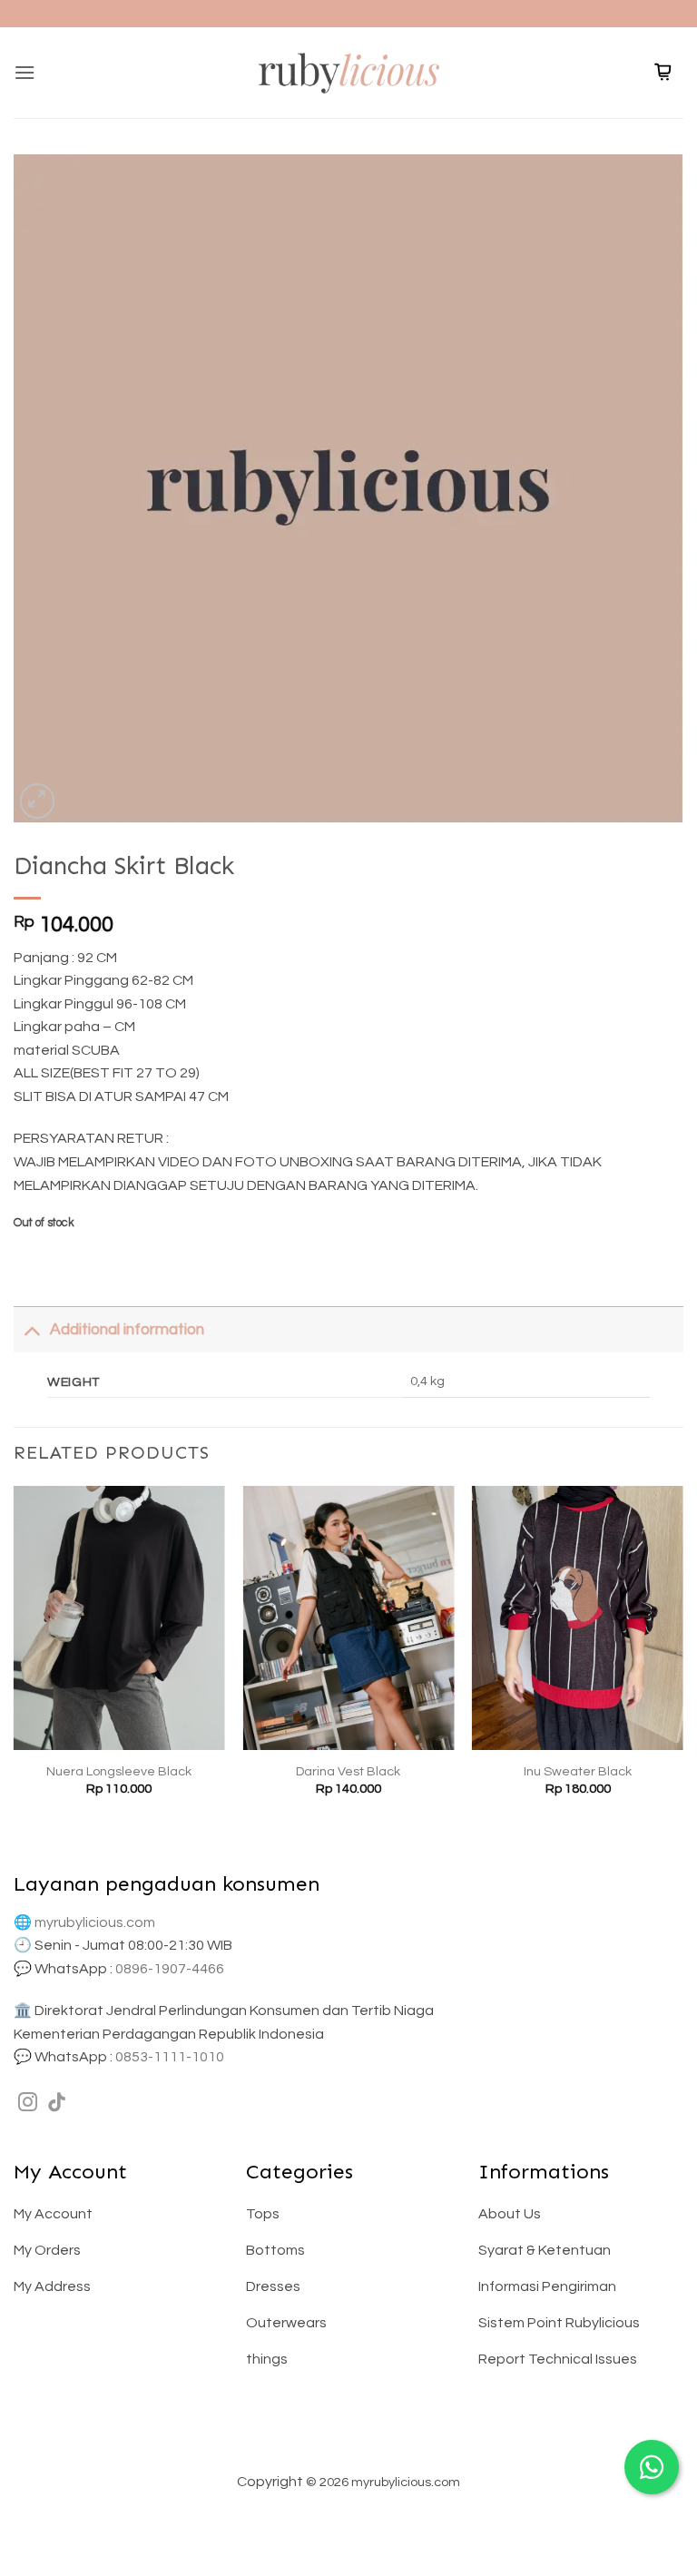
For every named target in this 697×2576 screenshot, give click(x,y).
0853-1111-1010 (170, 2057)
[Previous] (15, 1657)
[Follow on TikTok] (57, 2104)
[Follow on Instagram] (28, 2104)
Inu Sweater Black (578, 1771)
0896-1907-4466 (170, 1969)
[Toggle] (31, 1329)
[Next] (682, 1657)
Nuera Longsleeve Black (119, 1771)
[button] (25, 72)
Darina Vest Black (348, 1771)
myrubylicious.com (95, 1922)
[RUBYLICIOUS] (348, 72)
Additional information (127, 1330)
